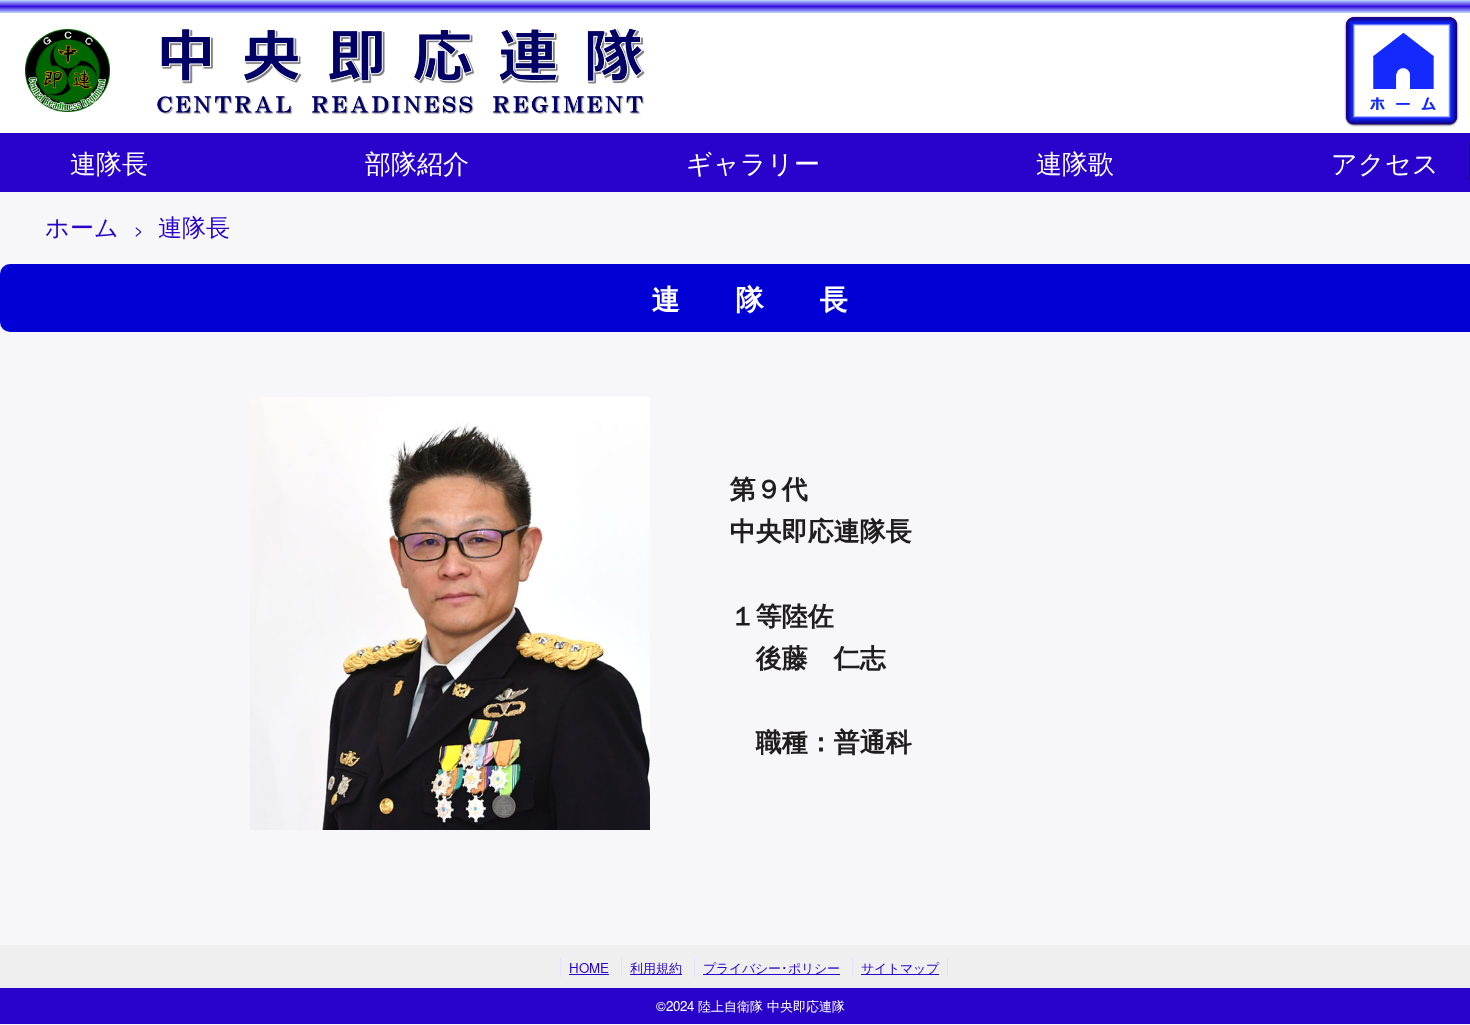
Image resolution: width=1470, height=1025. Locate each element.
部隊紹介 (417, 161)
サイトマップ (900, 967)
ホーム (82, 225)
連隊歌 (1075, 161)
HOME (589, 967)
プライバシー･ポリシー (771, 967)
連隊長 (109, 161)
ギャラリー (753, 161)
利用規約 (656, 967)
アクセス (1385, 161)
